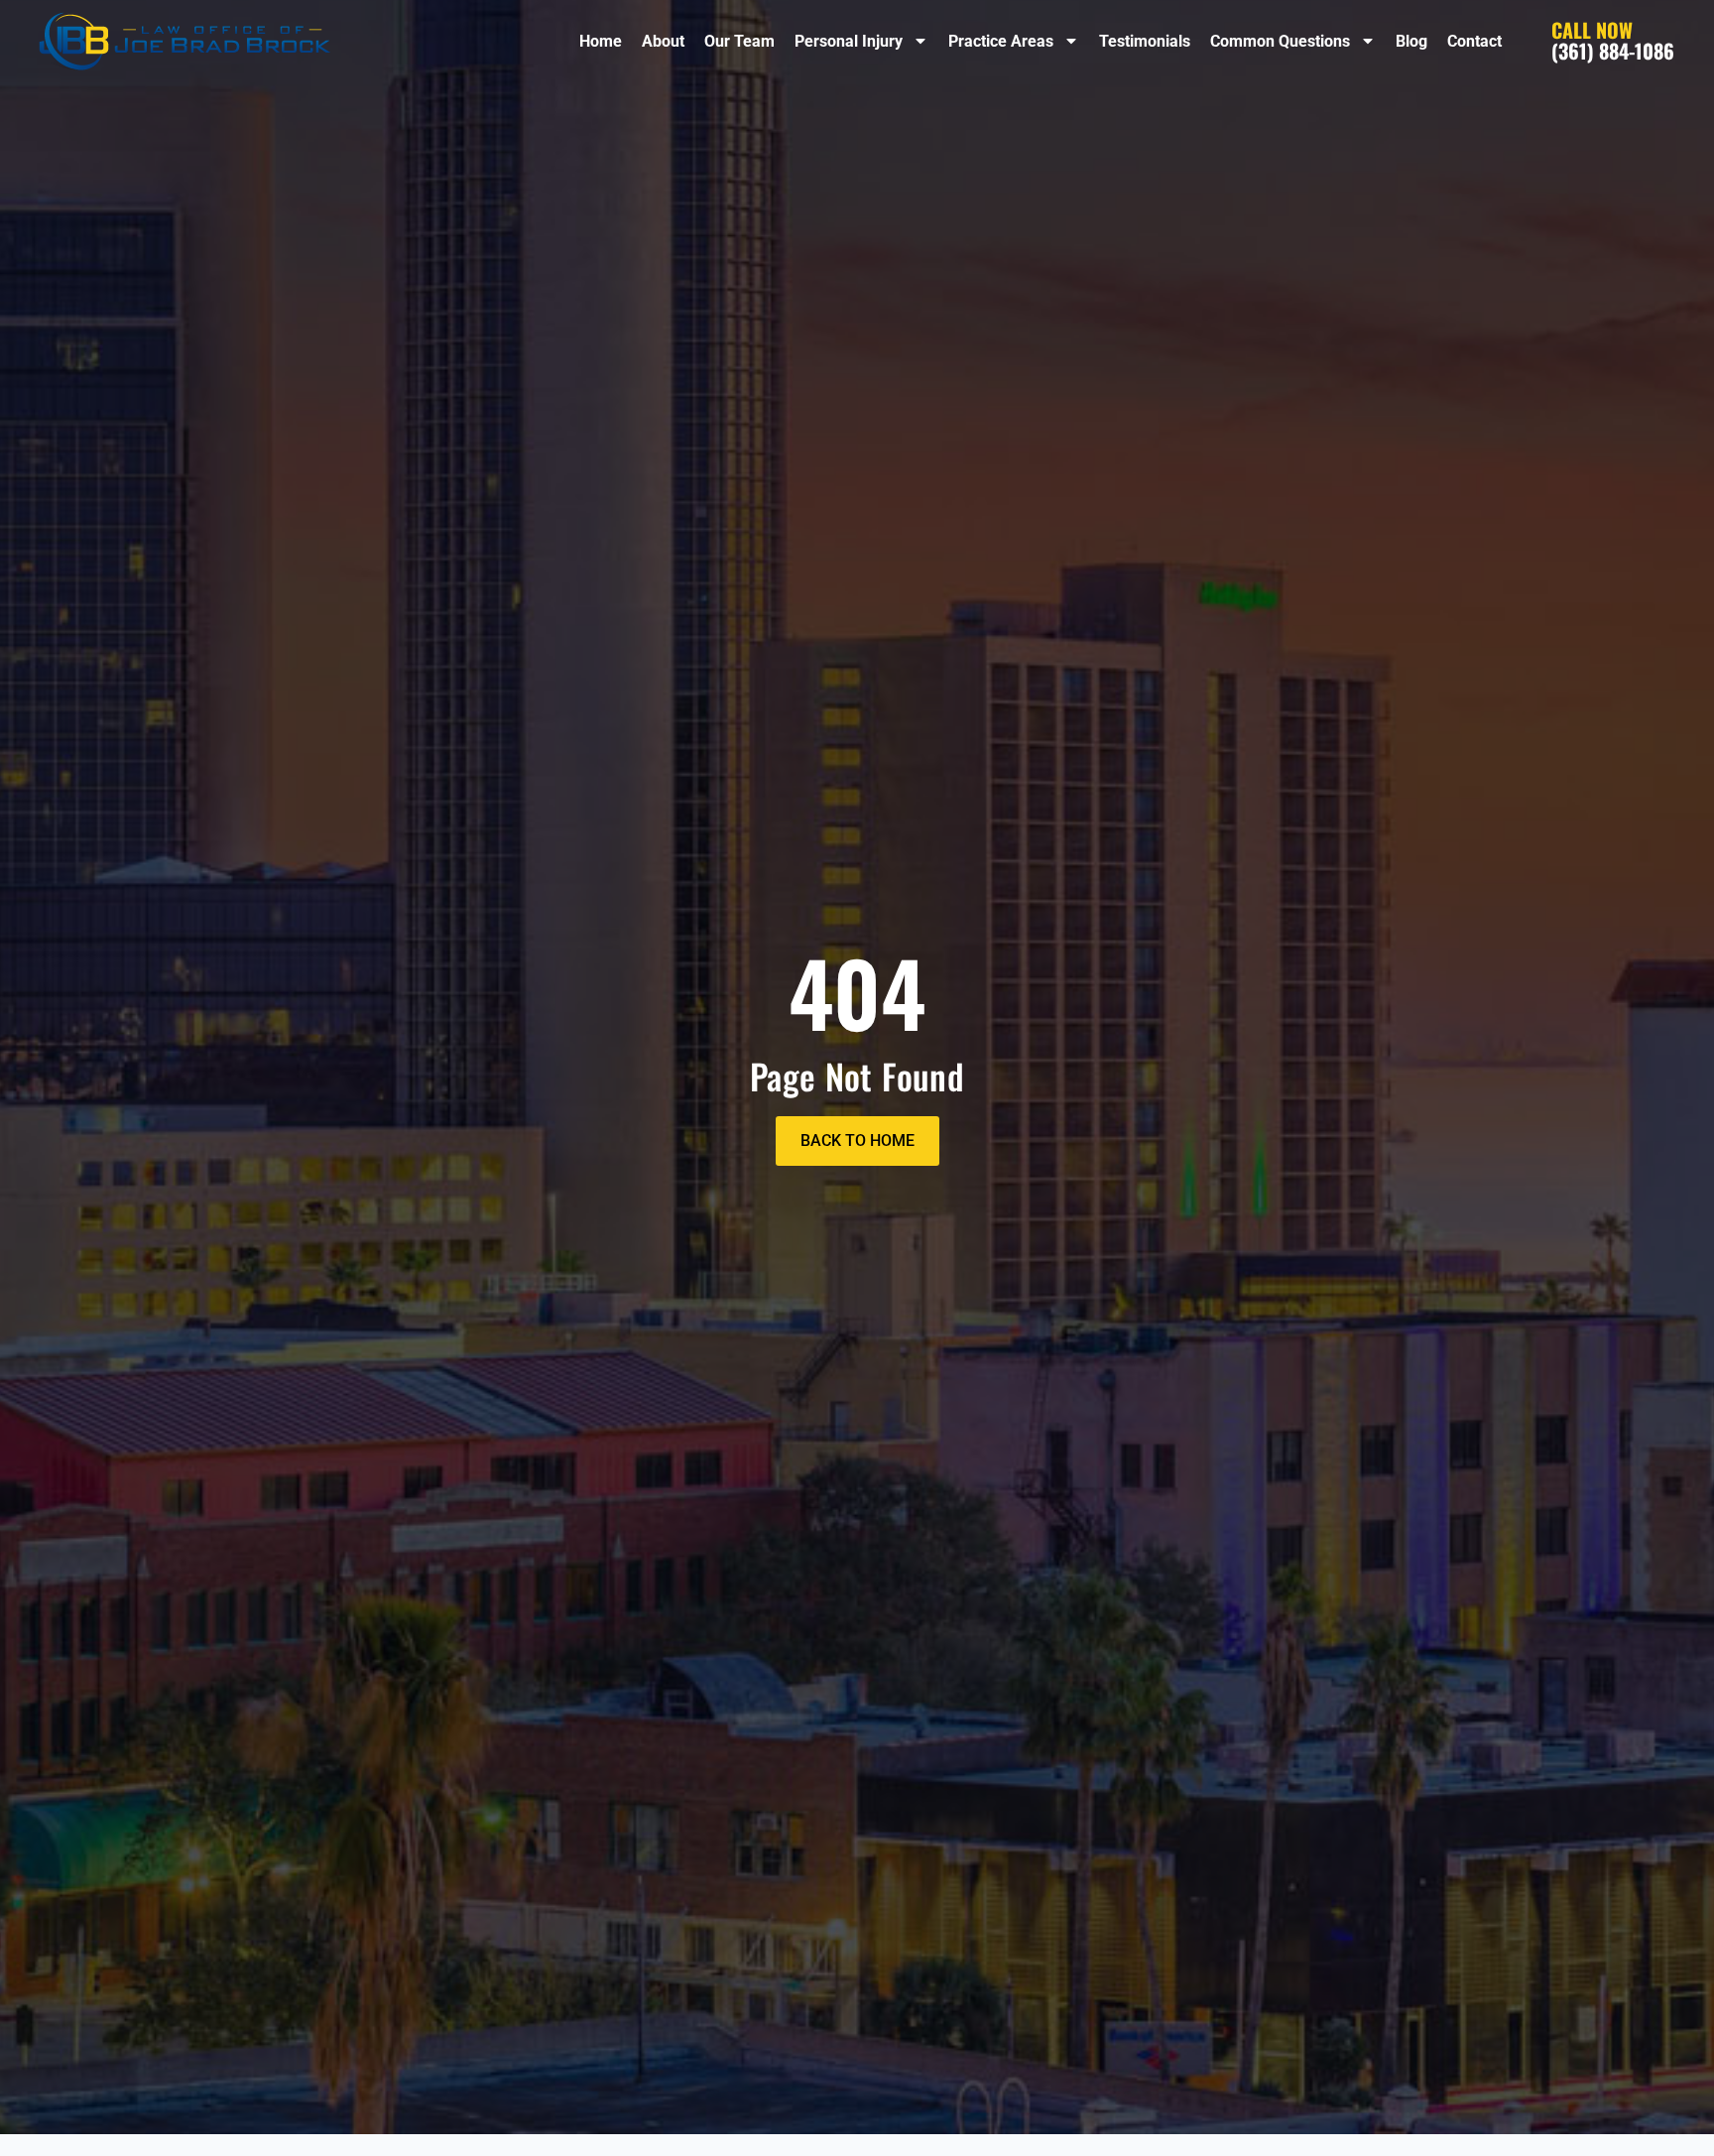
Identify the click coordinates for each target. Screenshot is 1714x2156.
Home (601, 41)
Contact (1474, 41)
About (663, 41)
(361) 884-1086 (1613, 40)
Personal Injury (849, 41)
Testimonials (1145, 41)
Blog (1411, 41)
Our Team (739, 41)
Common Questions (1280, 41)
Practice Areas (1001, 41)
